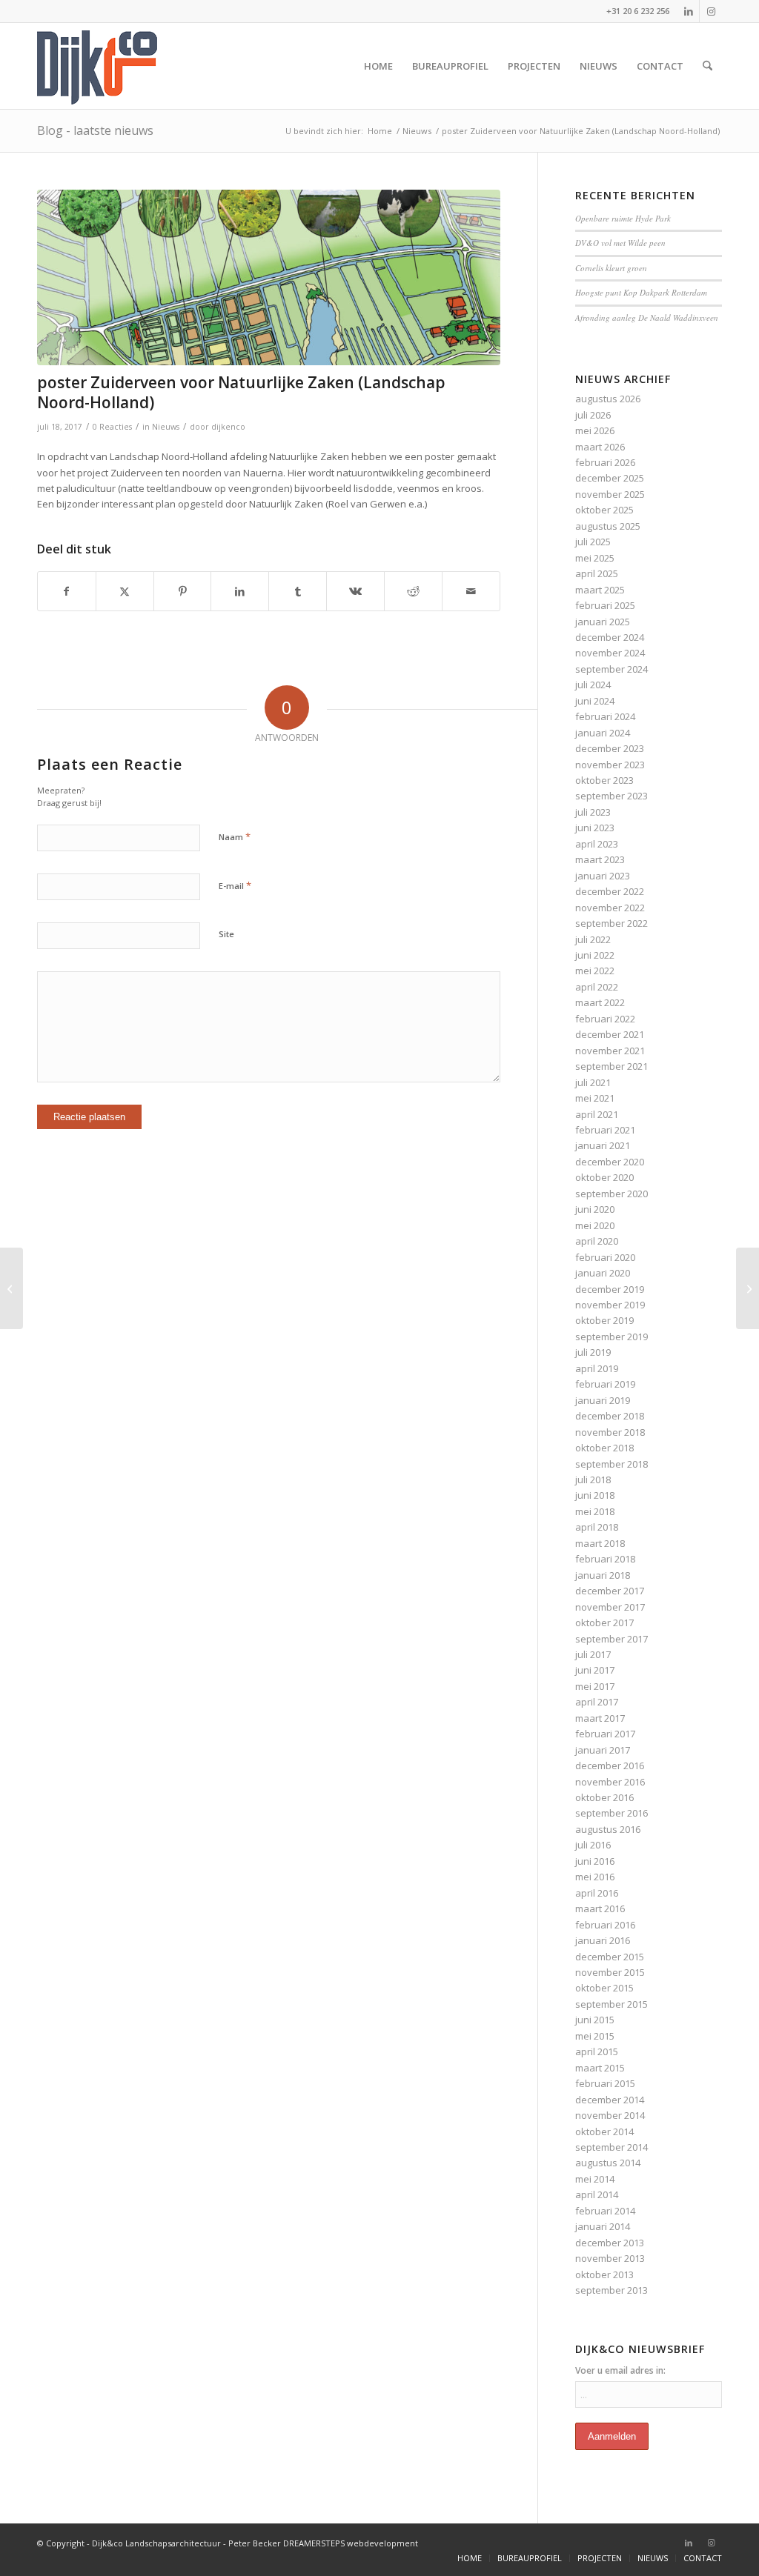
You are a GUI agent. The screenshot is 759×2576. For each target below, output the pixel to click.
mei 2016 (595, 1877)
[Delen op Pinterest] (183, 591)
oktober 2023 (604, 780)
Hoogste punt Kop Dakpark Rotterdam (641, 292)
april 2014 (597, 2194)
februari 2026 (605, 462)
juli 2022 (593, 939)
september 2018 (611, 1464)
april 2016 (597, 1893)
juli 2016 (593, 1845)
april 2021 (597, 1114)
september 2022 (611, 923)
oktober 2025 (604, 510)
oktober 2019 (604, 1320)
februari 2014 (605, 2211)
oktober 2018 (604, 1448)
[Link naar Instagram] (711, 11)
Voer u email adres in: (620, 2370)
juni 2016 (595, 1861)
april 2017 (597, 1702)
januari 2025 (603, 622)
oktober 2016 (604, 1797)
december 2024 (610, 637)
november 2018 (610, 1432)
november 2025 (610, 494)
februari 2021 (605, 1130)
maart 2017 (600, 1718)
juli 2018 (593, 1480)
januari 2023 (603, 876)
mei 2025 (595, 558)
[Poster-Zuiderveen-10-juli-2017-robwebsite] (269, 277)
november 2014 (610, 2115)
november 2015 (610, 1972)
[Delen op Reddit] (413, 591)
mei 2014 (595, 2179)
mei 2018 (595, 1511)
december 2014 (610, 2100)
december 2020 (610, 1162)
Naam (235, 836)
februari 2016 (605, 1925)
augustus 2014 (608, 2163)
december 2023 (610, 748)
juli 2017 (593, 1654)
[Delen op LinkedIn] (240, 591)
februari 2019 (605, 1384)
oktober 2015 (604, 1988)
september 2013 (611, 2290)
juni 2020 (595, 1209)
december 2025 (610, 478)
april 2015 (597, 2051)
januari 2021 (603, 1145)
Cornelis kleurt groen (611, 268)
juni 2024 (595, 701)
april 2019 (597, 1368)
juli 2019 (593, 1352)
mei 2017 (595, 1686)
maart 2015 (600, 2068)
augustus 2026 (608, 399)
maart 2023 (600, 859)
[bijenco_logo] (97, 66)
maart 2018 (600, 1543)
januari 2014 (603, 2226)
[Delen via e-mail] (471, 591)
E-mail (235, 885)
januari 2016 (603, 1940)
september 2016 (611, 1813)
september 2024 (611, 669)
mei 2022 (595, 971)
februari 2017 (605, 1734)
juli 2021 (593, 1082)
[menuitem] (378, 66)
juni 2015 (595, 2020)
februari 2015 (605, 2083)
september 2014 (611, 2147)
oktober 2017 (604, 1623)
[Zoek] (707, 66)
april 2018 (597, 1527)
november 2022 (610, 908)
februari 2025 (605, 605)
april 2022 (597, 987)
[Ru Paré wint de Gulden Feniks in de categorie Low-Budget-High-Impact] (11, 1288)
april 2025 (597, 573)
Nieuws (166, 427)
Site (226, 934)
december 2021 (610, 1034)
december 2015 (610, 1957)
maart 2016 (600, 1908)
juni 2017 (595, 1670)
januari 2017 (603, 1750)
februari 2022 (605, 1019)
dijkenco (228, 427)
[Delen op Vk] (355, 591)
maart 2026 (600, 447)
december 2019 (610, 1289)
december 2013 (610, 2243)
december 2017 (610, 1591)
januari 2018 (603, 1575)
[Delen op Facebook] (67, 591)
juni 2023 (595, 828)
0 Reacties (112, 427)
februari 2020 (605, 1257)
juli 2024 (593, 685)
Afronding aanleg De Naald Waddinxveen (647, 317)
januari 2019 (603, 1400)
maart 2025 (600, 590)
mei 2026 (595, 430)
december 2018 (610, 1416)
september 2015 (611, 2004)
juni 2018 (595, 1495)
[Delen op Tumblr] (298, 591)
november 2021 (610, 1051)
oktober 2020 (604, 1177)
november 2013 (610, 2258)
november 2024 (610, 653)
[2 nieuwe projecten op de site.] (748, 1288)
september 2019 (611, 1337)
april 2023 (597, 844)
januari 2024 (603, 733)
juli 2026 (593, 415)
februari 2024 (605, 716)
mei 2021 (595, 1098)
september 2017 (611, 1639)
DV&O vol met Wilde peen (620, 243)
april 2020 (597, 1241)
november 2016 (610, 1782)
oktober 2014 (604, 2131)
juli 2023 (593, 812)
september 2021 (611, 1066)
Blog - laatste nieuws (95, 130)
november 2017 (610, 1607)
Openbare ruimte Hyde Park (623, 218)
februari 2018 (605, 1559)
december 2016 (610, 1765)
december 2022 (610, 891)
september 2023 (611, 796)
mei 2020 (595, 1225)
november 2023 (610, 765)
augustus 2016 (608, 1829)
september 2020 (611, 1194)
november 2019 (610, 1305)
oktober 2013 (604, 2274)
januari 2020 (603, 1273)
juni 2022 (595, 955)
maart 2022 (600, 1002)
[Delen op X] (125, 591)
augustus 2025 (608, 526)
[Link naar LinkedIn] (688, 11)
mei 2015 (595, 2036)
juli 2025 (593, 542)
